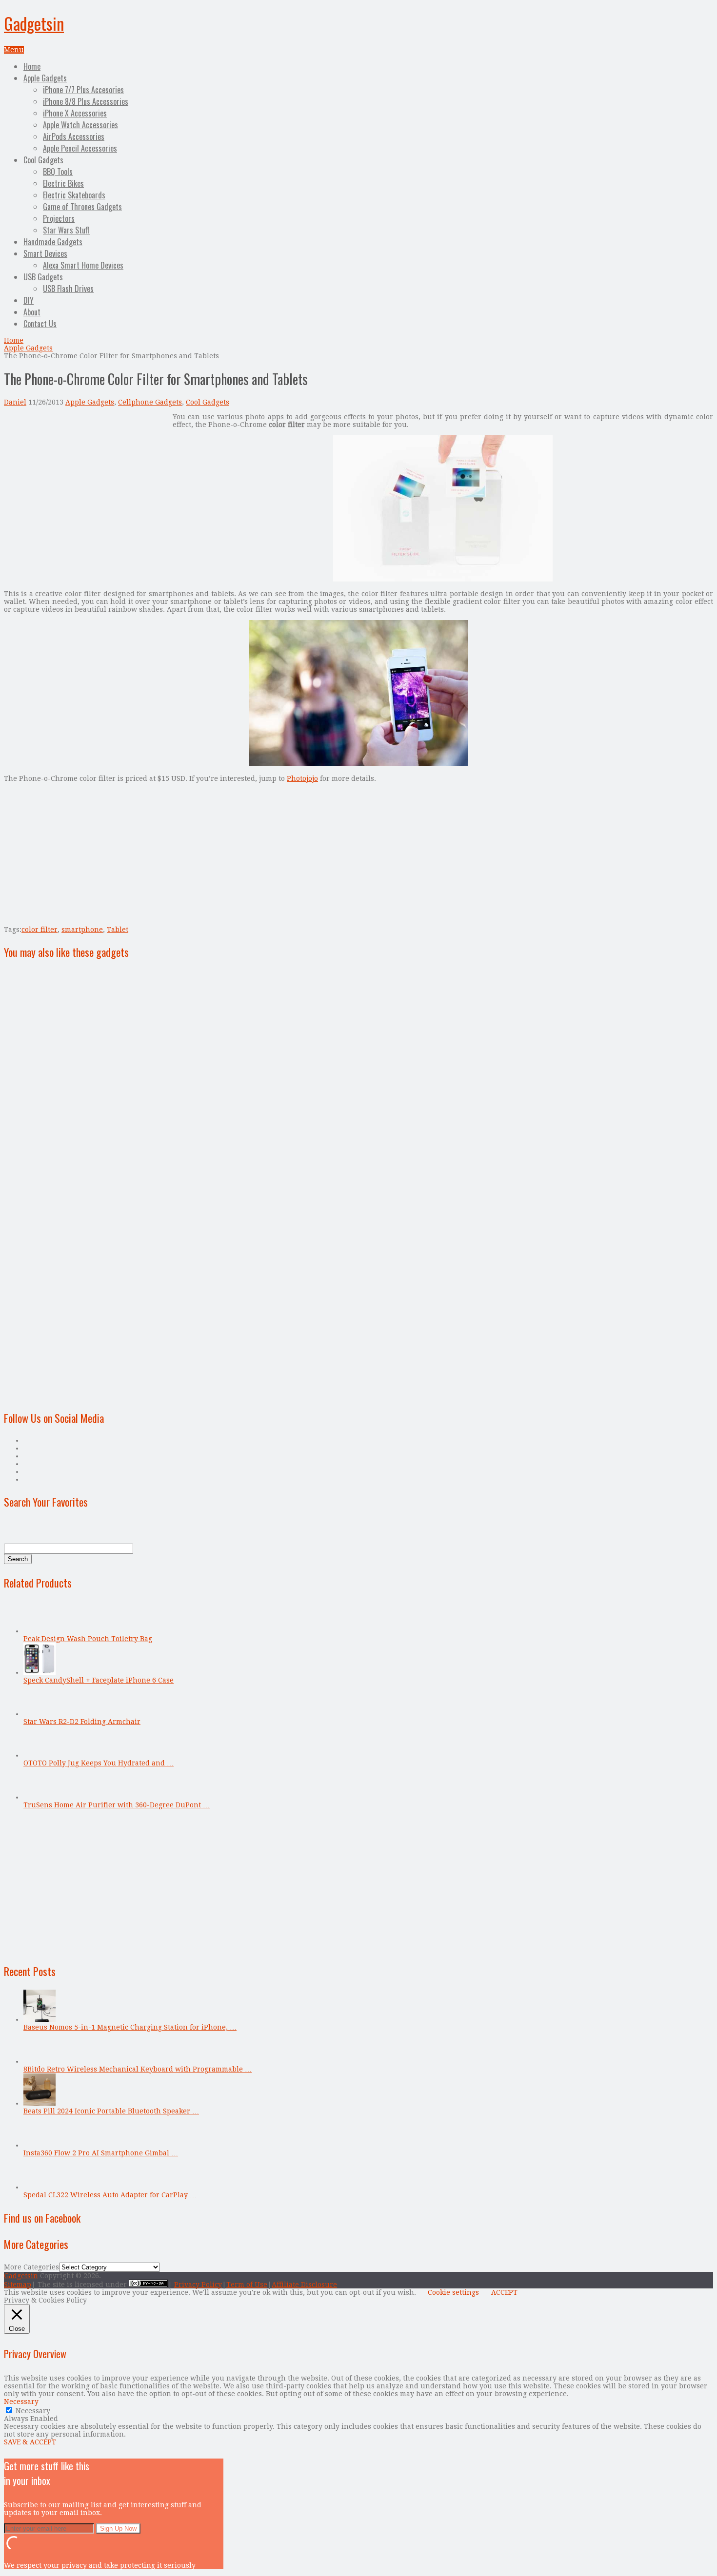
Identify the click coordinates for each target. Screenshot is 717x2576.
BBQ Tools (58, 172)
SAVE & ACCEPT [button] (30, 2442)
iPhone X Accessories (75, 113)
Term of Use (247, 2285)
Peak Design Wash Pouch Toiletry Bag (88, 1639)
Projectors (59, 218)
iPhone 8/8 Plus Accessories (86, 101)
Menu (14, 50)
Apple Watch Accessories (80, 125)
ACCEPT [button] (504, 2292)
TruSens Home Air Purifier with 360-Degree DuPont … (117, 1805)
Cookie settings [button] (453, 2292)
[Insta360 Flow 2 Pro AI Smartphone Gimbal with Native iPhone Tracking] (40, 2145)
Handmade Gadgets (53, 242)
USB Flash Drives (68, 289)
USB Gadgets (43, 277)
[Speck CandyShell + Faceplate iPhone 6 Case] (40, 1672)
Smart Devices (45, 253)
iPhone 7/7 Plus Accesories (83, 90)
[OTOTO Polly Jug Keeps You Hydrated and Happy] (40, 1755)
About (32, 312)
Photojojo (302, 778)
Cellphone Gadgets (150, 402)
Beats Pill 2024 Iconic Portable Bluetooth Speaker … (111, 2111)
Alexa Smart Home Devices (83, 265)
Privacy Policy (198, 2285)
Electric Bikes (63, 183)
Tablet (118, 930)
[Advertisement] (86, 481)
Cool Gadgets (43, 160)
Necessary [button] (21, 2402)
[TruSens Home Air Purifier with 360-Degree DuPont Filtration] (40, 1797)
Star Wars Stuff (66, 230)
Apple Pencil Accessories (80, 148)
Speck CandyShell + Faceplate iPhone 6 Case (99, 1680)
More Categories (31, 2267)
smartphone (82, 930)
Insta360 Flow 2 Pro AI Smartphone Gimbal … (101, 2153)
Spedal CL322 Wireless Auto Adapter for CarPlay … (110, 2195)
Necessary (33, 2411)
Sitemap (18, 2285)
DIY (29, 300)
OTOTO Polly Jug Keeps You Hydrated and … (99, 1763)
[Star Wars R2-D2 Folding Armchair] (40, 1714)
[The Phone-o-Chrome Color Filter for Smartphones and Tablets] (443, 579)
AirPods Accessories (74, 136)
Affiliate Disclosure (304, 2285)
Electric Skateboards (74, 195)
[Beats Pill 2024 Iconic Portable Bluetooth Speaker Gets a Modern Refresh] (40, 2103)
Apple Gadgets (45, 78)
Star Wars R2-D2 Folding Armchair (82, 1722)
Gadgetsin (34, 23)
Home (32, 66)
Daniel (15, 402)
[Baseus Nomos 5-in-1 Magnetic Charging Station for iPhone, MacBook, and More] (40, 2019)
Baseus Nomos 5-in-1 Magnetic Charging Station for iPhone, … (130, 2027)
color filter (40, 930)
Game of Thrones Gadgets (82, 207)
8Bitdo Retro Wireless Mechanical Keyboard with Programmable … (138, 2069)
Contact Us (40, 324)
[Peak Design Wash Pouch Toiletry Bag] (40, 1631)
